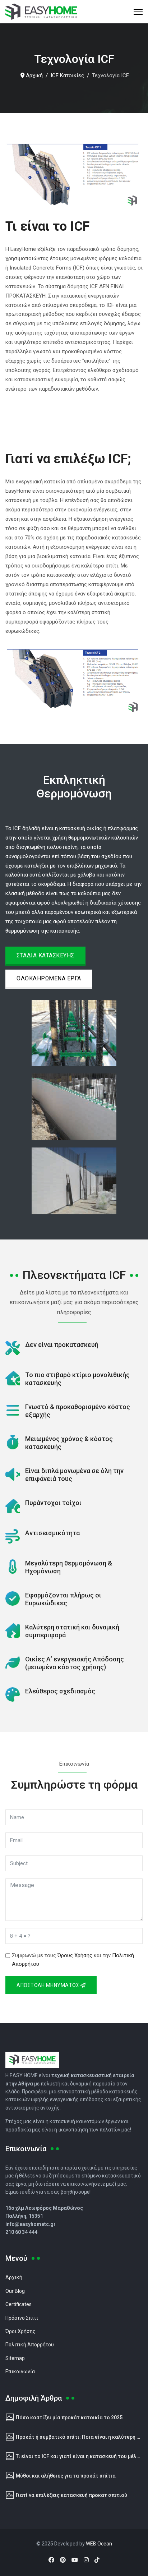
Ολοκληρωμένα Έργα (49, 978)
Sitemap (15, 2358)
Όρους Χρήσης (75, 1955)
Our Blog (15, 2291)
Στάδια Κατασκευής (45, 955)
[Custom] (97, 2560)
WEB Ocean (99, 2544)
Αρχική (14, 2277)
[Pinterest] (63, 2560)
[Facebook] (51, 2560)
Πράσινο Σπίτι (22, 2318)
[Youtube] (75, 2560)
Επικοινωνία (20, 2372)
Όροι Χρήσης (20, 2331)
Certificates (18, 2304)
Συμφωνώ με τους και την (73, 1960)
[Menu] (138, 12)
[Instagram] (86, 2560)
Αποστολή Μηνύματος (48, 1985)
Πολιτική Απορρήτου (30, 2345)
